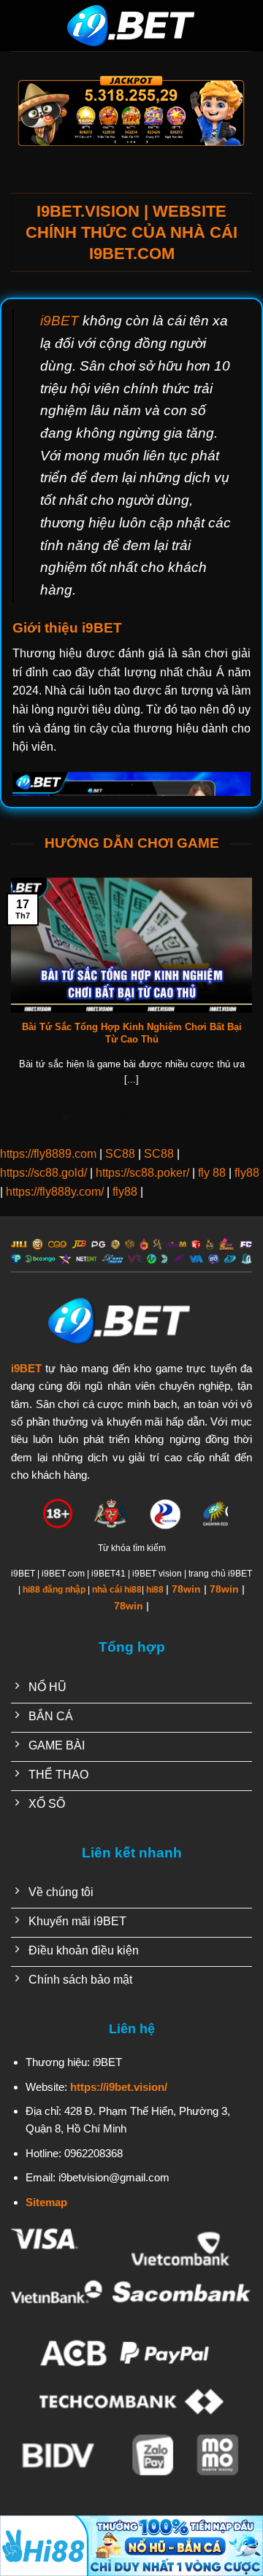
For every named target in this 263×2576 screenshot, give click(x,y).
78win (186, 1589)
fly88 (247, 1173)
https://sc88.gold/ (43, 1173)
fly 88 (212, 1173)
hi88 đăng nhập (54, 1590)
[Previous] (12, 987)
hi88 (155, 1590)
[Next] (251, 987)
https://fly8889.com (48, 1154)
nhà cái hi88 (117, 1590)
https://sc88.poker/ (142, 1173)
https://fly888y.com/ (55, 1192)
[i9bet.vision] (131, 26)
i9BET (60, 321)
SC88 (120, 1154)
